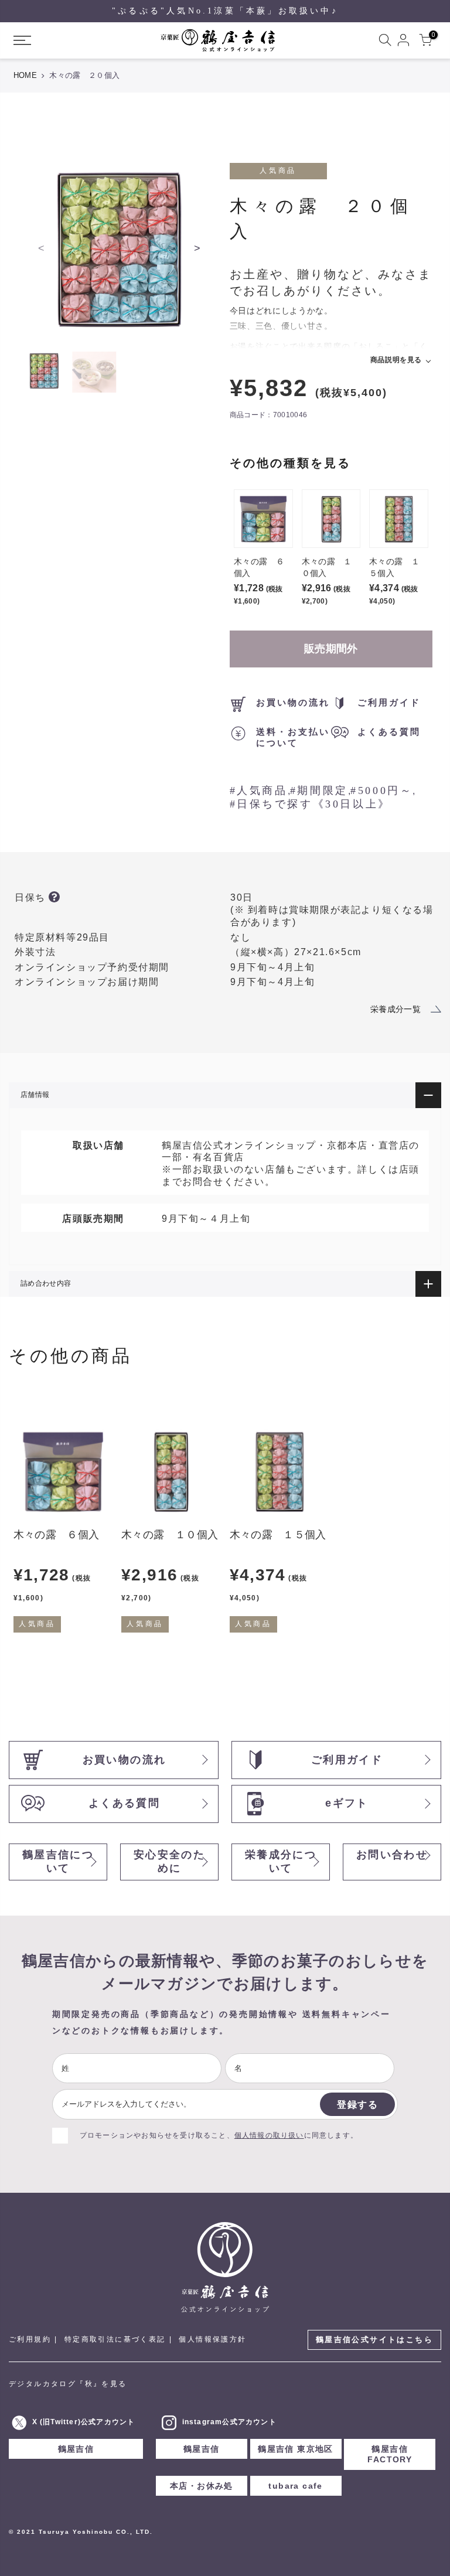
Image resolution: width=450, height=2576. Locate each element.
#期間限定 (319, 790)
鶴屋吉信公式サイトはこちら (374, 2340)
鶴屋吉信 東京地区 (296, 2449)
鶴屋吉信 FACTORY (390, 2454)
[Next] (197, 248)
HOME (25, 75)
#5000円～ (381, 790)
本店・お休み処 (202, 2486)
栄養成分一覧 (396, 1009)
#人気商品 (259, 790)
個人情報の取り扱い (269, 2135)
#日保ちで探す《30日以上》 (310, 804)
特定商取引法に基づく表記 (115, 2339)
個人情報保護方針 (212, 2339)
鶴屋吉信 (76, 2449)
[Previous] (42, 248)
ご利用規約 (30, 2339)
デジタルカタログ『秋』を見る (68, 2384)
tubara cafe (295, 2486)
